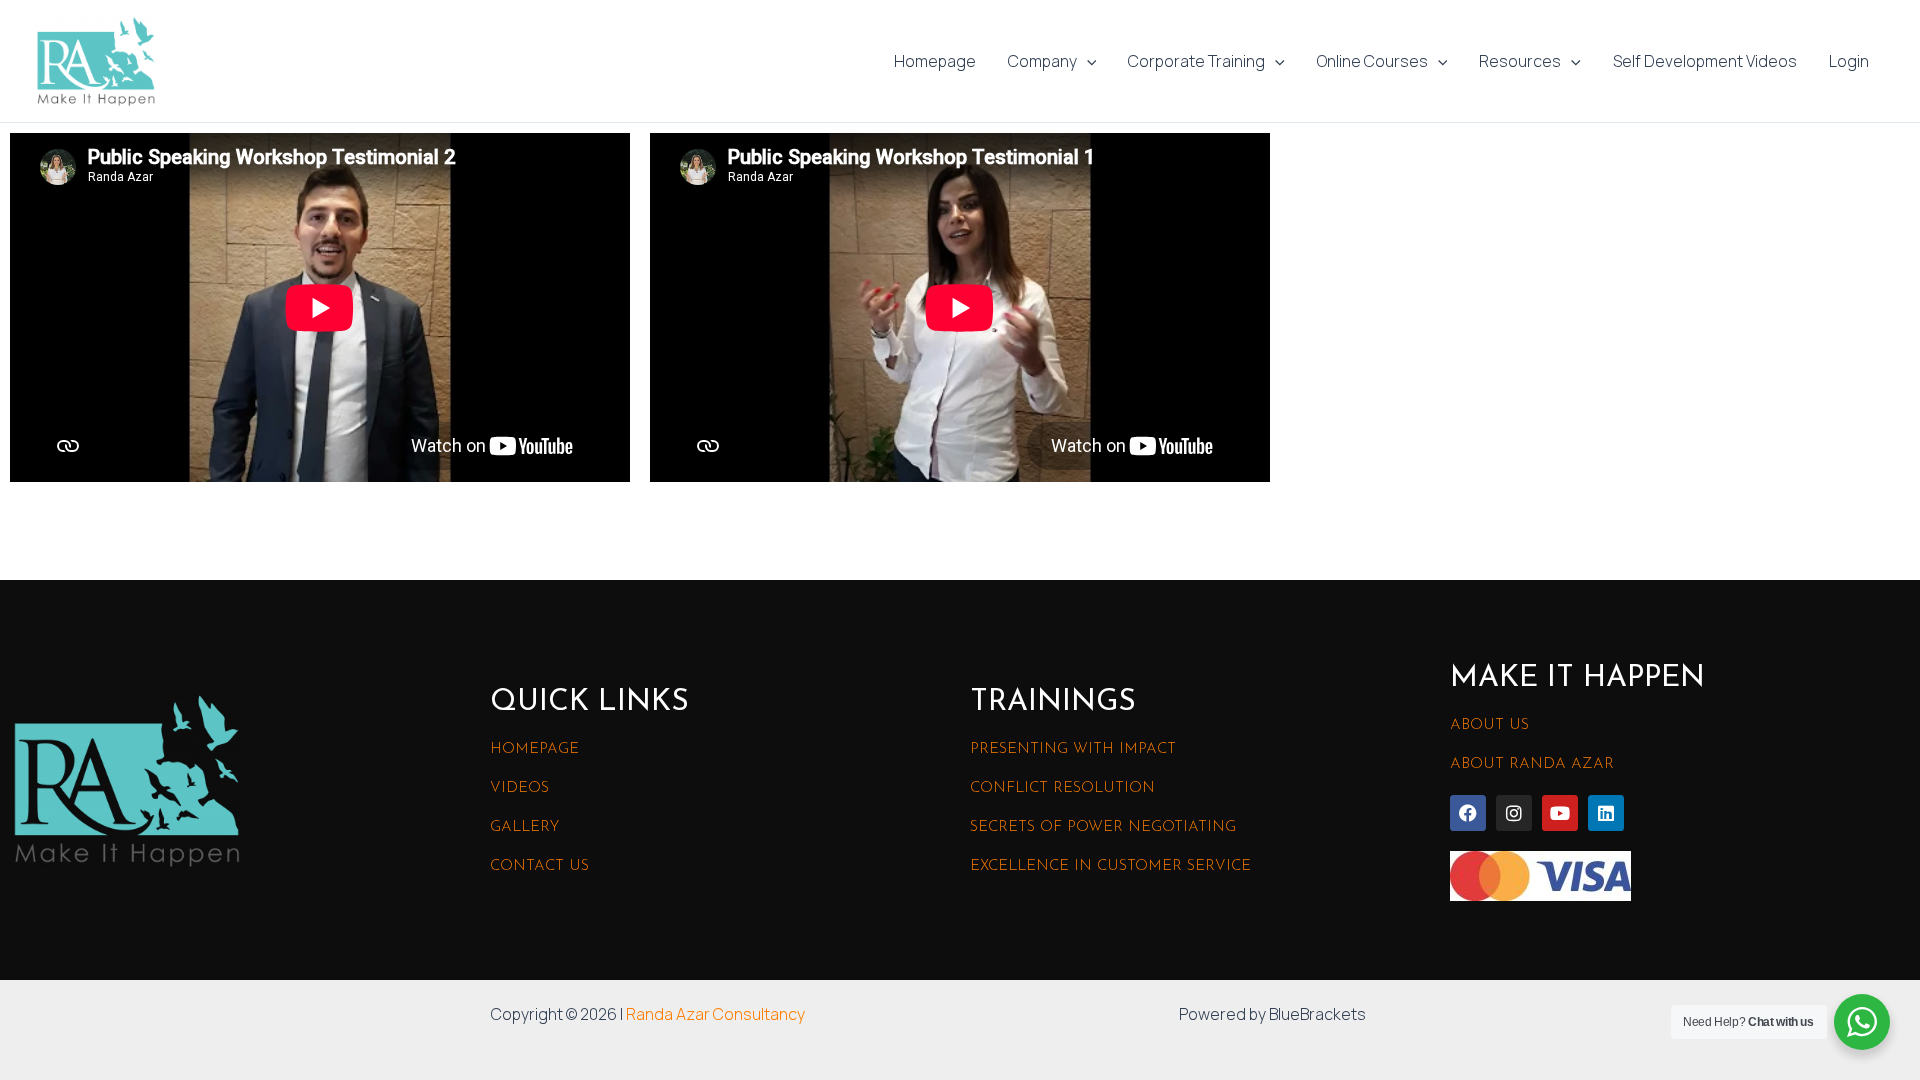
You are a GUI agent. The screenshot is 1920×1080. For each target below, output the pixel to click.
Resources (1520, 61)
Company (1042, 61)
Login (1849, 61)
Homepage (935, 61)
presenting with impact (1073, 749)
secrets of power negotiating (1103, 827)
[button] (1087, 61)
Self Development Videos (1705, 61)
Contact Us (539, 866)
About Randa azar (1532, 764)
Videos (519, 788)
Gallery (524, 827)
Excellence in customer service (1110, 866)
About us (1489, 725)
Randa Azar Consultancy (715, 1014)
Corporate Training (1196, 61)
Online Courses (1372, 61)
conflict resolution (1062, 788)
